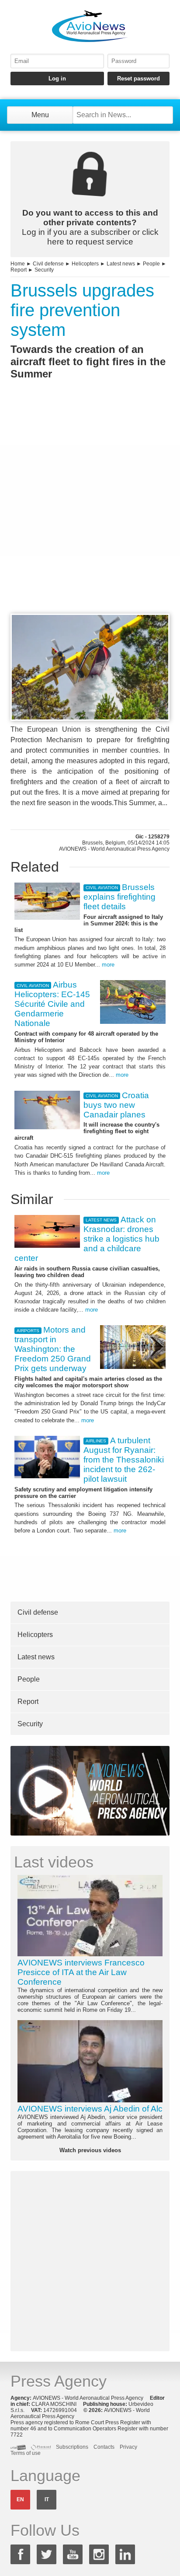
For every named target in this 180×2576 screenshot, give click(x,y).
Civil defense (48, 264)
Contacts (104, 2447)
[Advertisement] (90, 513)
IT (47, 2499)
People (151, 264)
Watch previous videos (90, 2150)
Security (44, 270)
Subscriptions (72, 2447)
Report (19, 270)
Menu (40, 115)
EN (20, 2499)
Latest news (121, 264)
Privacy (128, 2447)
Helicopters (85, 264)
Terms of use (26, 2453)
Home (18, 264)
